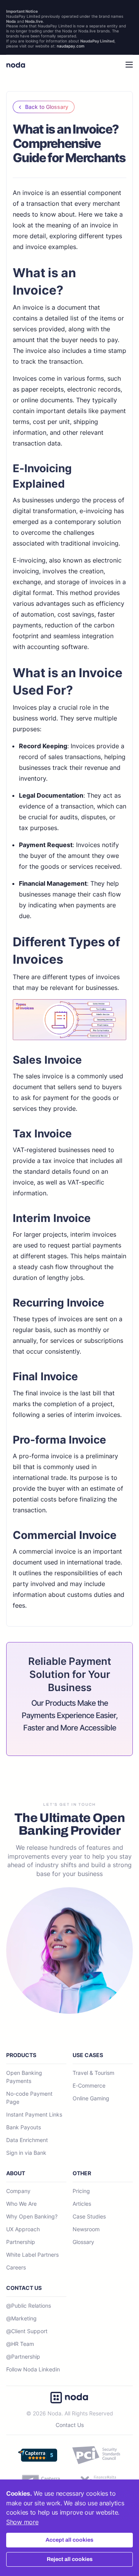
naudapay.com (71, 46)
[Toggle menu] (125, 65)
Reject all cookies (70, 2559)
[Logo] (16, 65)
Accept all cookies (69, 2540)
